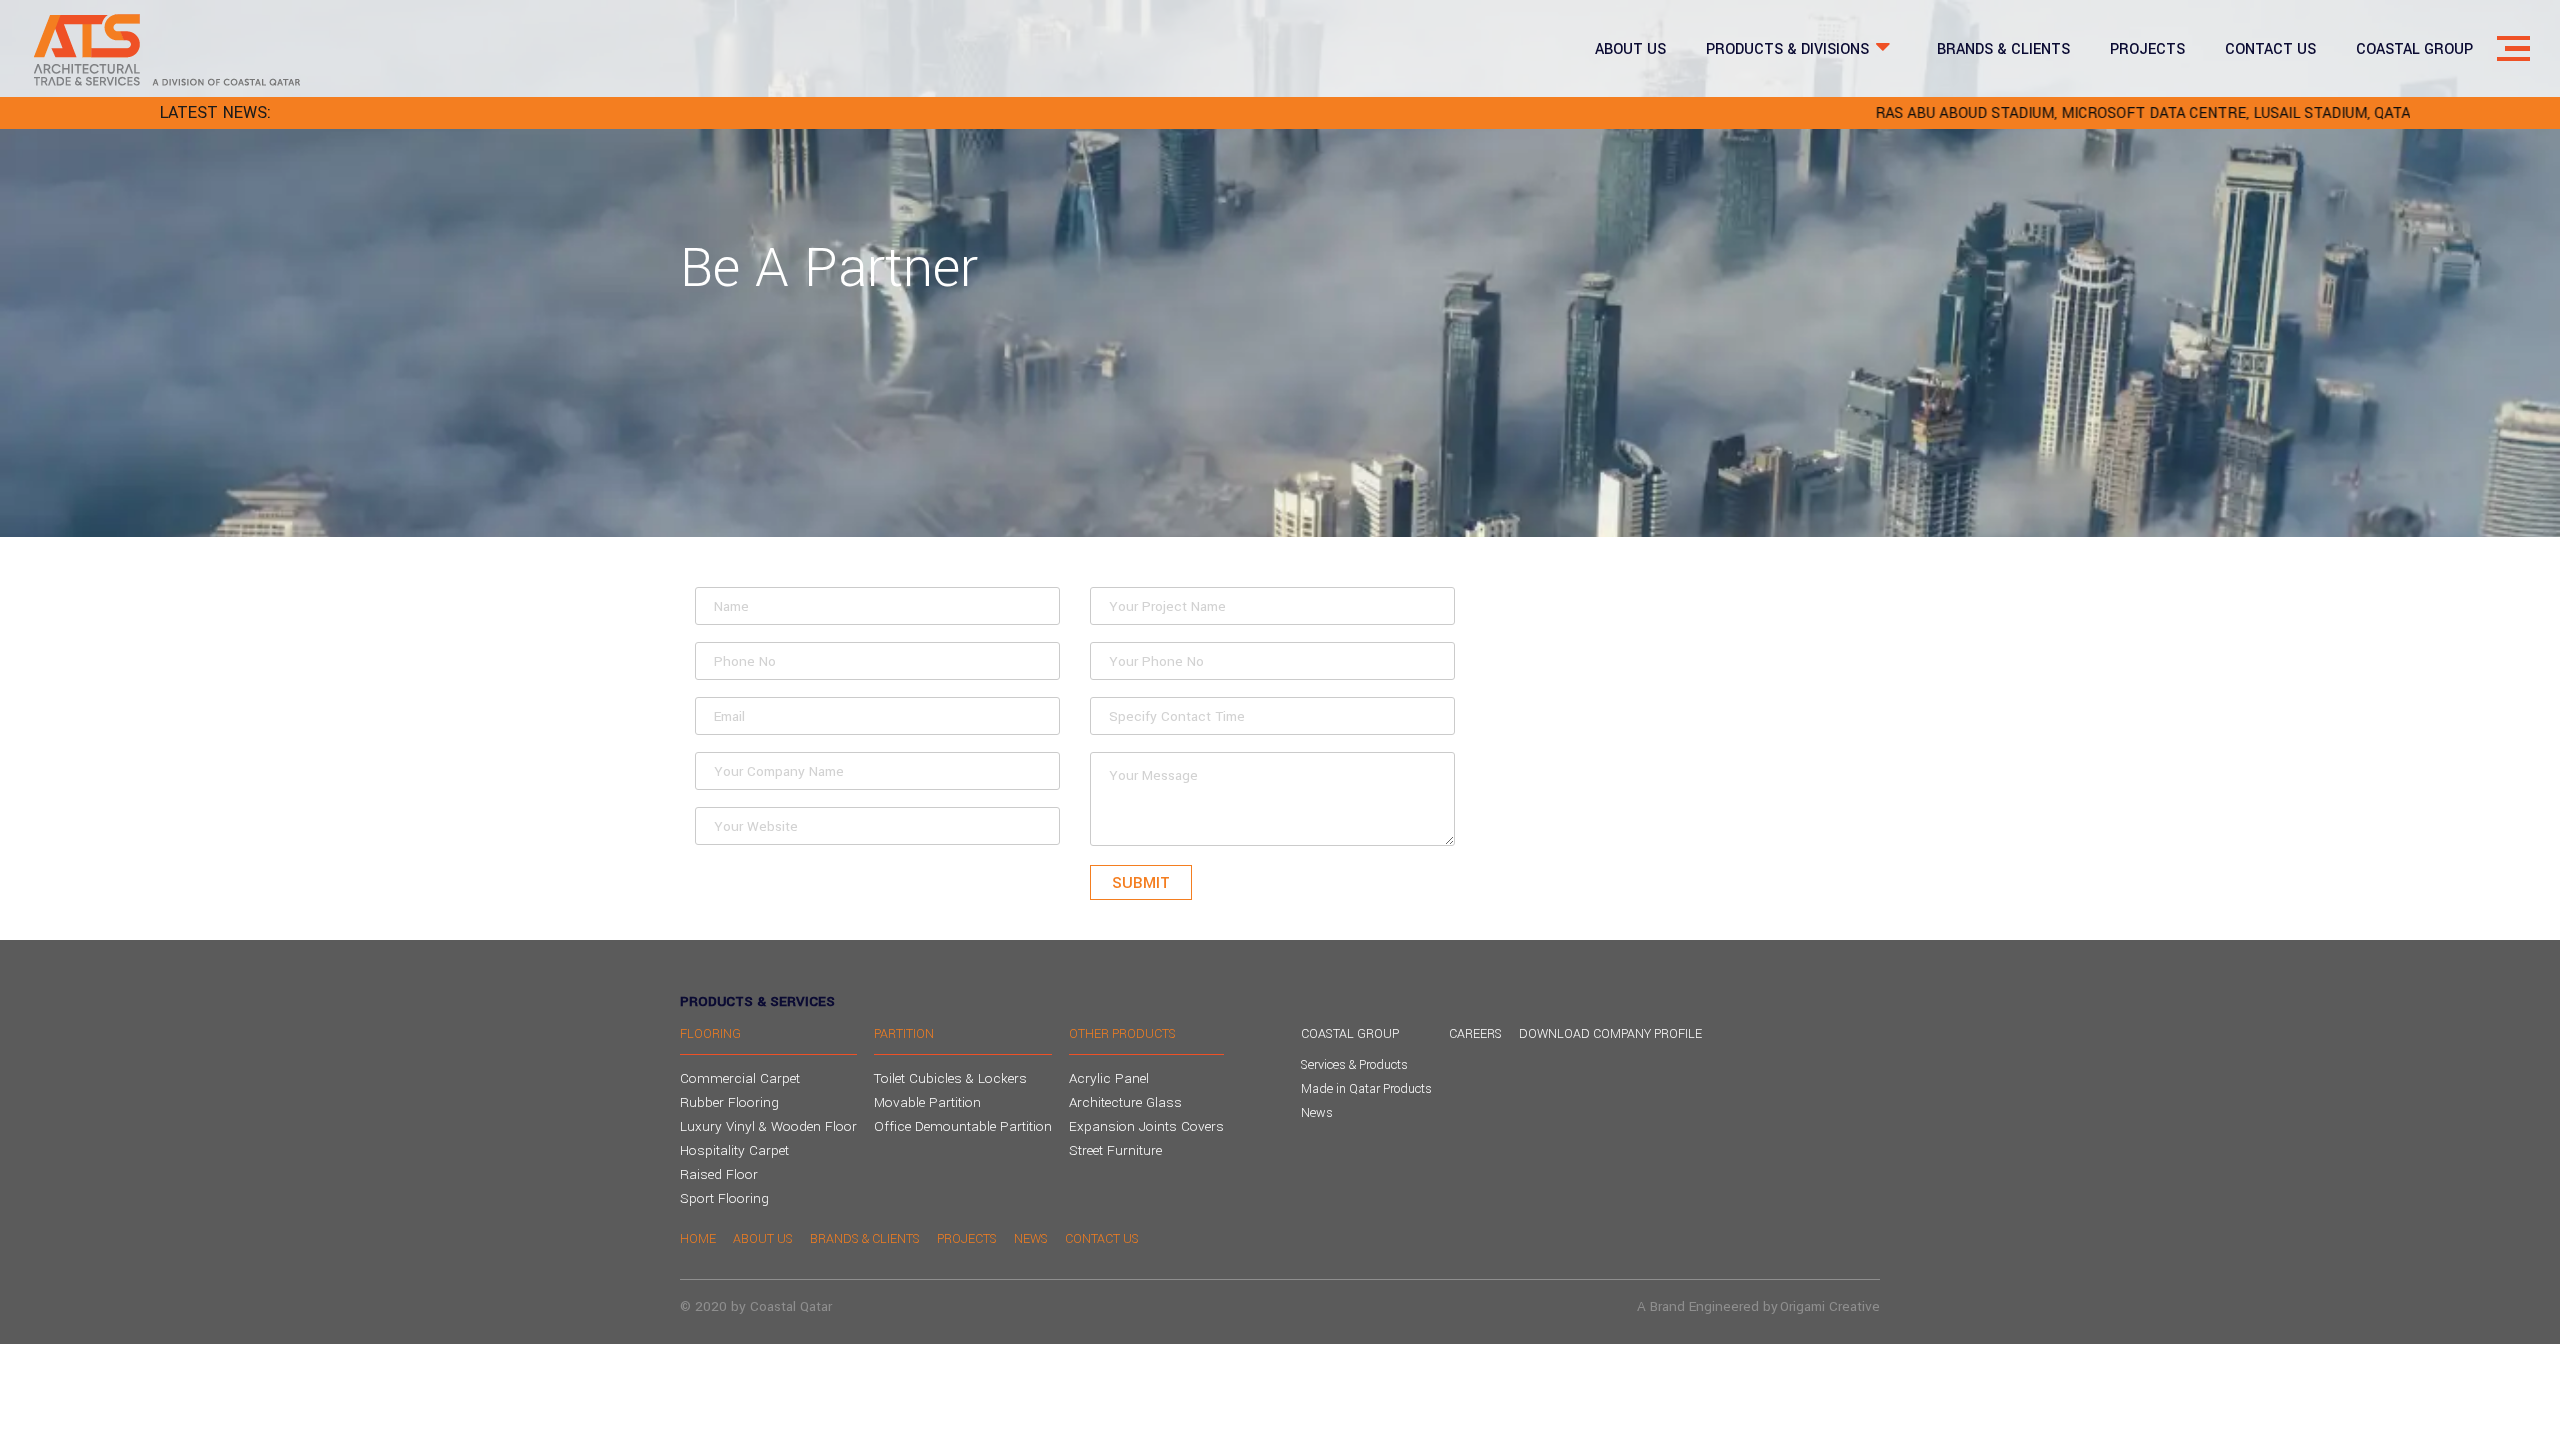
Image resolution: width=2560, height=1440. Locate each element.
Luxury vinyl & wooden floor (768, 1126)
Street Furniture (1115, 1150)
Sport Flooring (724, 1198)
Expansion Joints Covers (1146, 1126)
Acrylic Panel (1109, 1078)
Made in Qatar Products (1366, 1089)
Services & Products (1354, 1065)
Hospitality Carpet (734, 1150)
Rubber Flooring (729, 1102)
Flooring (710, 1034)
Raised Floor (719, 1174)
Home (698, 1239)
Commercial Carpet (740, 1078)
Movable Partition (927, 1102)
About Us (763, 1239)
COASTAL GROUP (1350, 1034)
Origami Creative (1830, 1306)
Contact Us (1102, 1239)
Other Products (1122, 1034)
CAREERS (1475, 1034)
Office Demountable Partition (963, 1126)
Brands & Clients (865, 1239)
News (1317, 1113)
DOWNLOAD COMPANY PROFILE (1610, 1034)
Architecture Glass (1125, 1102)
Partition (904, 1034)
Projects (967, 1239)
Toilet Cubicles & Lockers (950, 1078)
